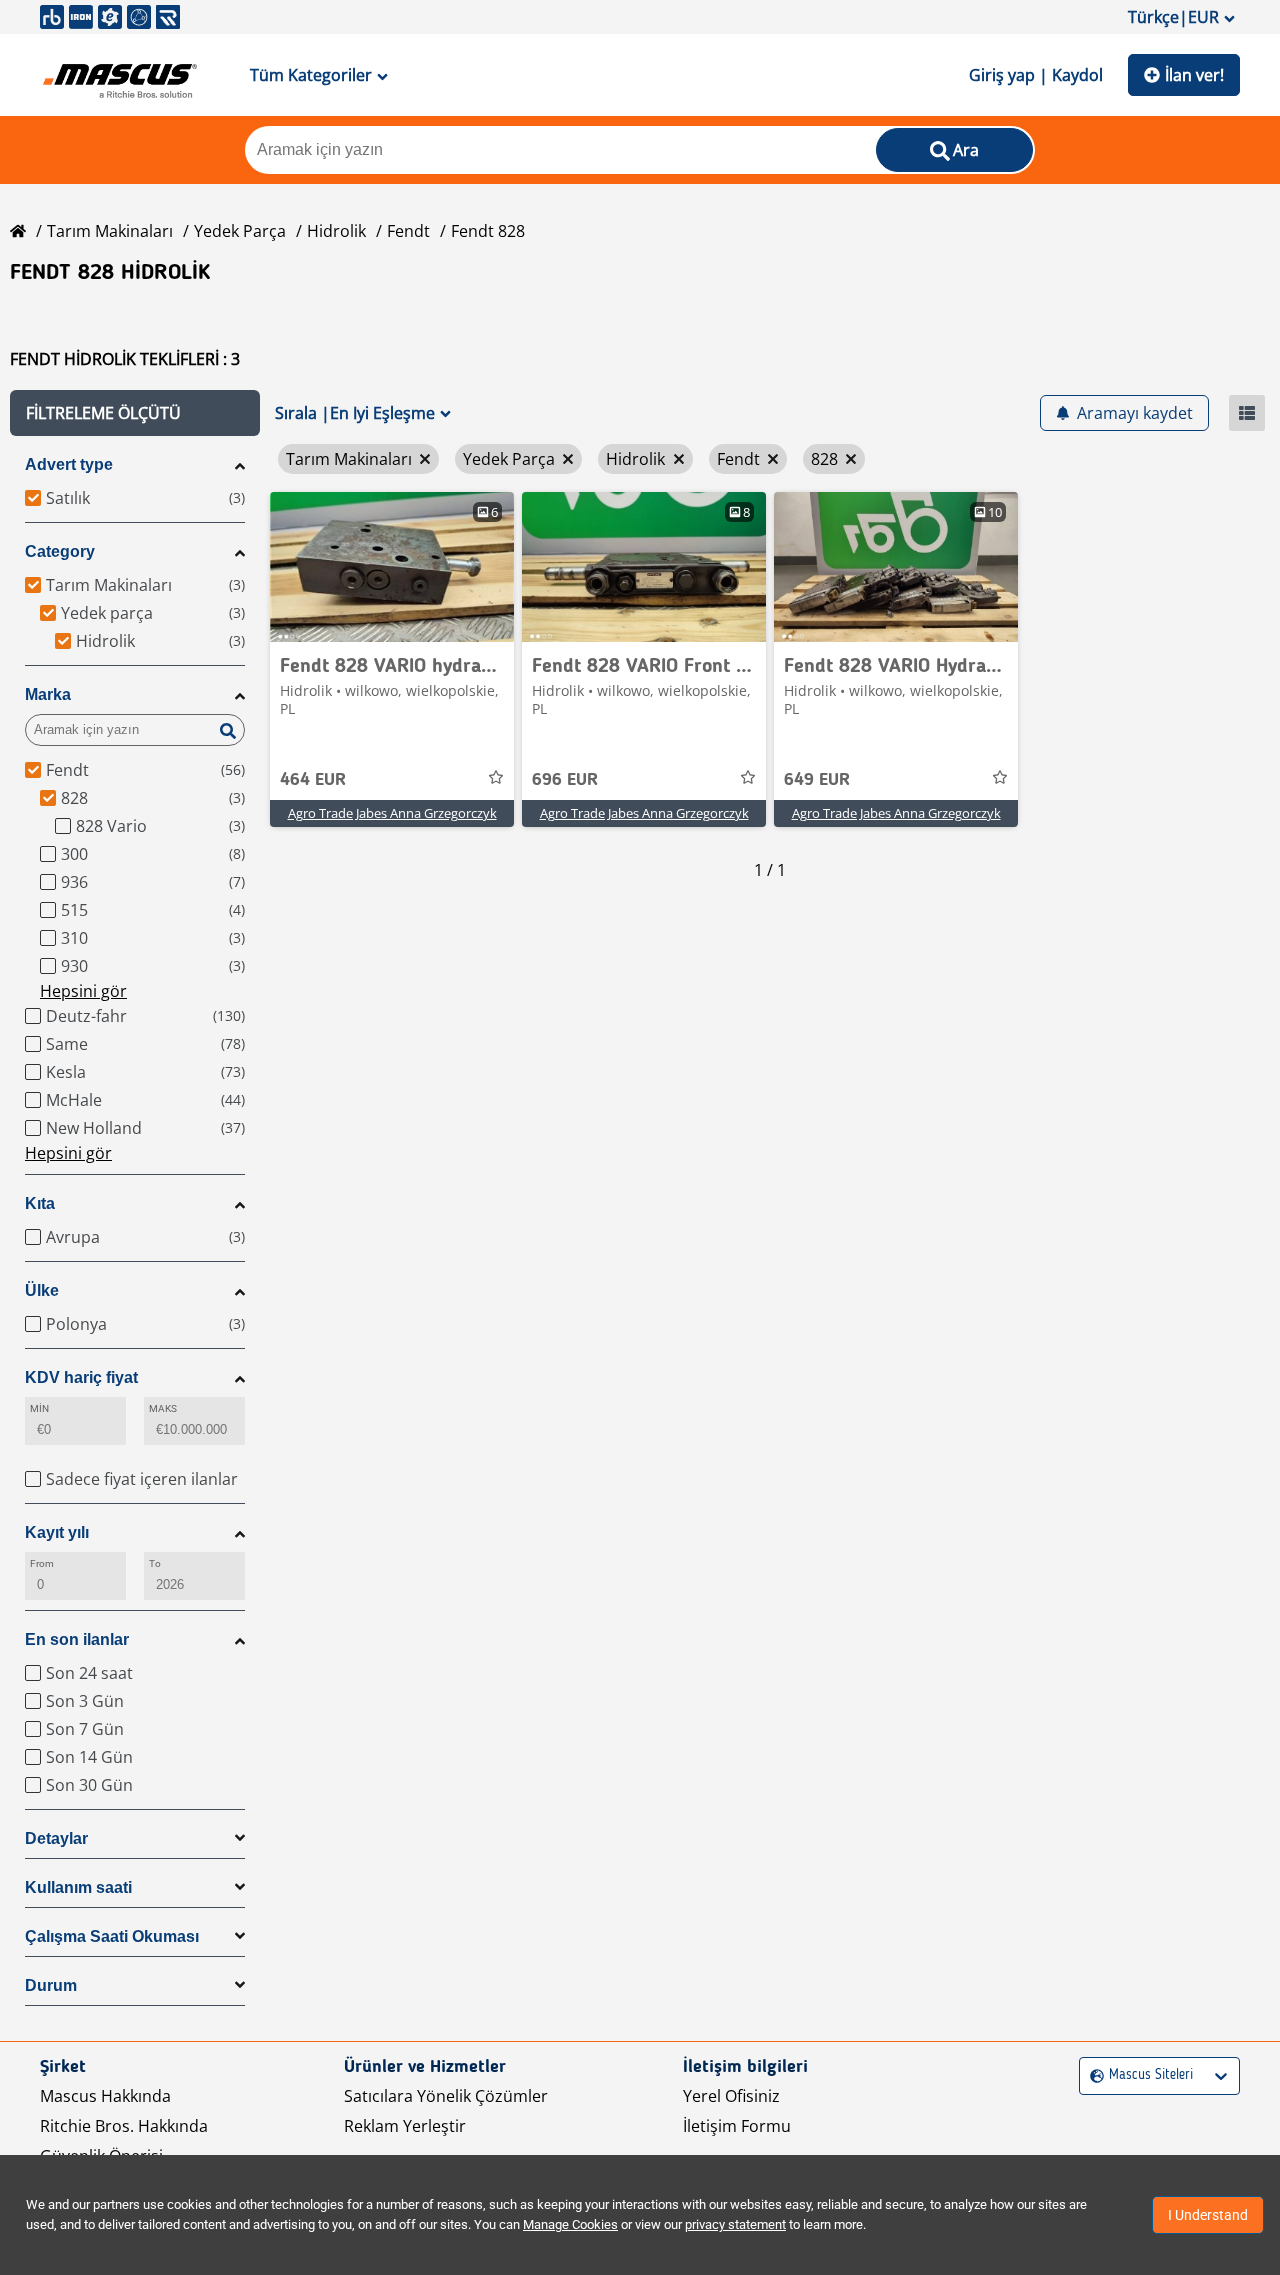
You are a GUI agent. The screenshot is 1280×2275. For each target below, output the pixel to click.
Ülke (42, 1290)
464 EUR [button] (313, 780)
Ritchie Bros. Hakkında (124, 2126)
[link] (392, 567)
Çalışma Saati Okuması (112, 1936)
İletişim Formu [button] (737, 2126)
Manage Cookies (570, 2224)
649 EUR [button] (817, 780)
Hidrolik (336, 231)
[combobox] (1092, 2075)
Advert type (69, 464)
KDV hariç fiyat (81, 1377)
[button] (135, 413)
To (155, 1563)
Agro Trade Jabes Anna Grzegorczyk (392, 813)
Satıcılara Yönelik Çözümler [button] (446, 2096)
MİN (39, 1408)
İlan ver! (1194, 75)
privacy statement (735, 2224)
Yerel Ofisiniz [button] (731, 2096)
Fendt (408, 231)
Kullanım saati (78, 1887)
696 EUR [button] (565, 780)
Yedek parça (240, 231)
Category (60, 551)
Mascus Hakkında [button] (105, 2096)
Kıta (40, 1203)
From (42, 1563)
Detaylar (56, 1838)
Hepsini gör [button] (83, 991)
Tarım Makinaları (110, 231)
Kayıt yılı (57, 1532)
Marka (48, 694)
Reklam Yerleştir (405, 2126)
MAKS (163, 1408)
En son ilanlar (77, 1639)
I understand (1208, 2215)
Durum (51, 1985)
